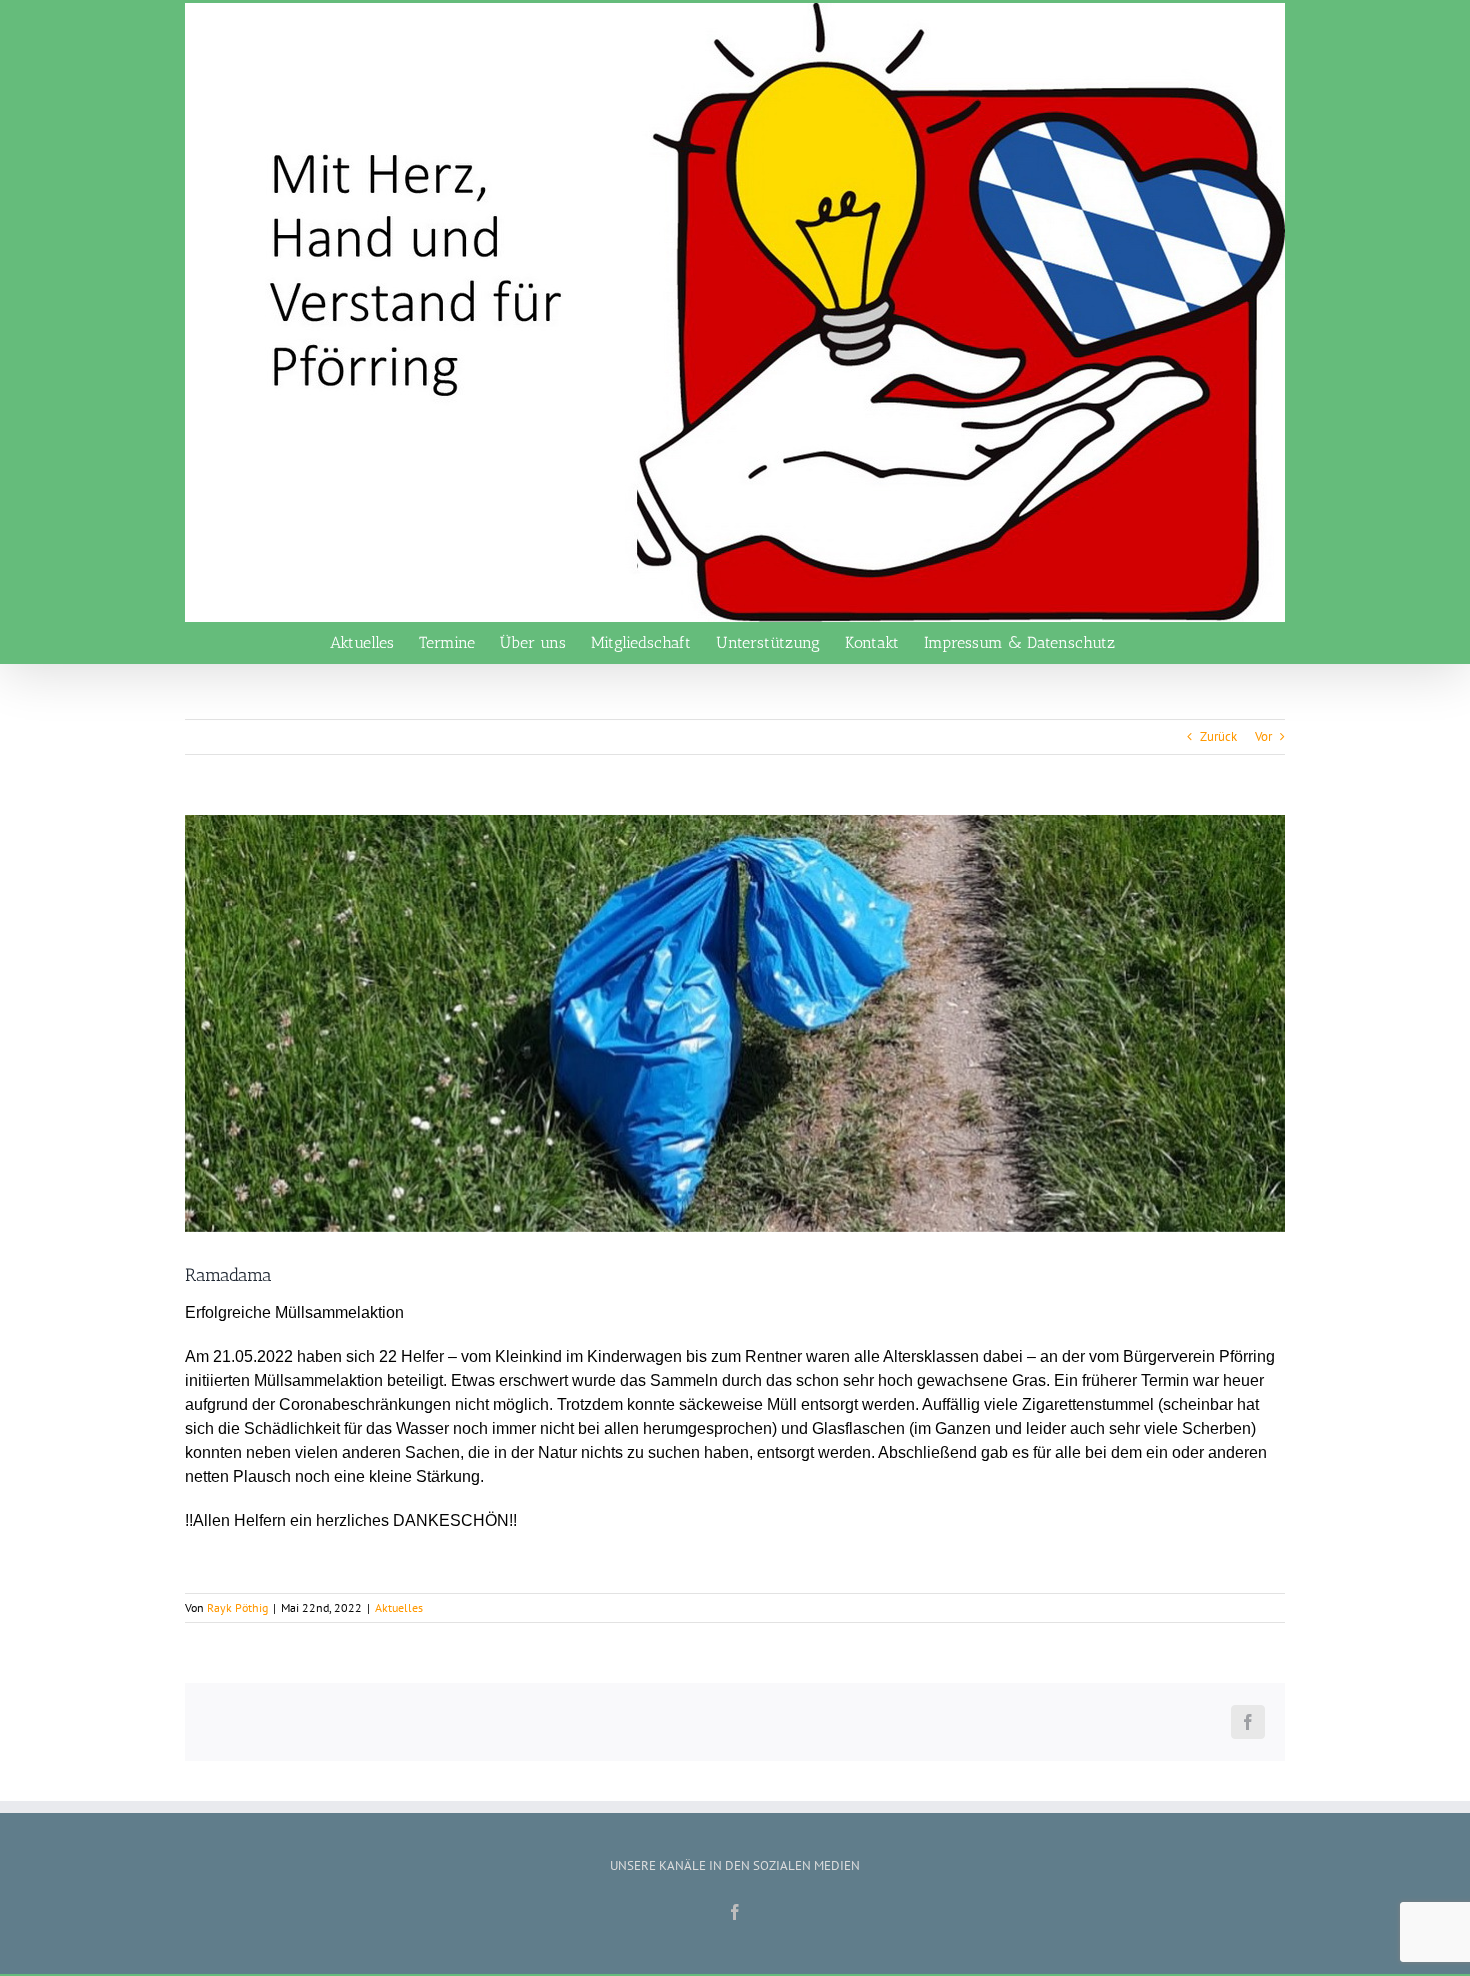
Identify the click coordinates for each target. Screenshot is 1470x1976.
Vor (1263, 736)
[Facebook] (735, 1912)
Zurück (1218, 736)
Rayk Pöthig (237, 1607)
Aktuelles (399, 1607)
